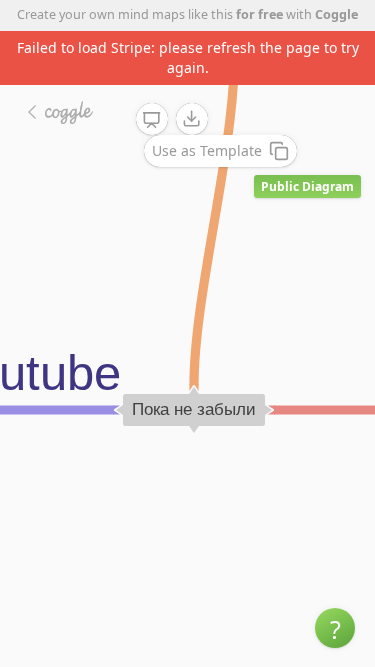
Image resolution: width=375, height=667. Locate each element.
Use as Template (207, 150)
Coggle (336, 14)
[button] (335, 628)
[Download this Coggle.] (192, 119)
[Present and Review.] (152, 120)
